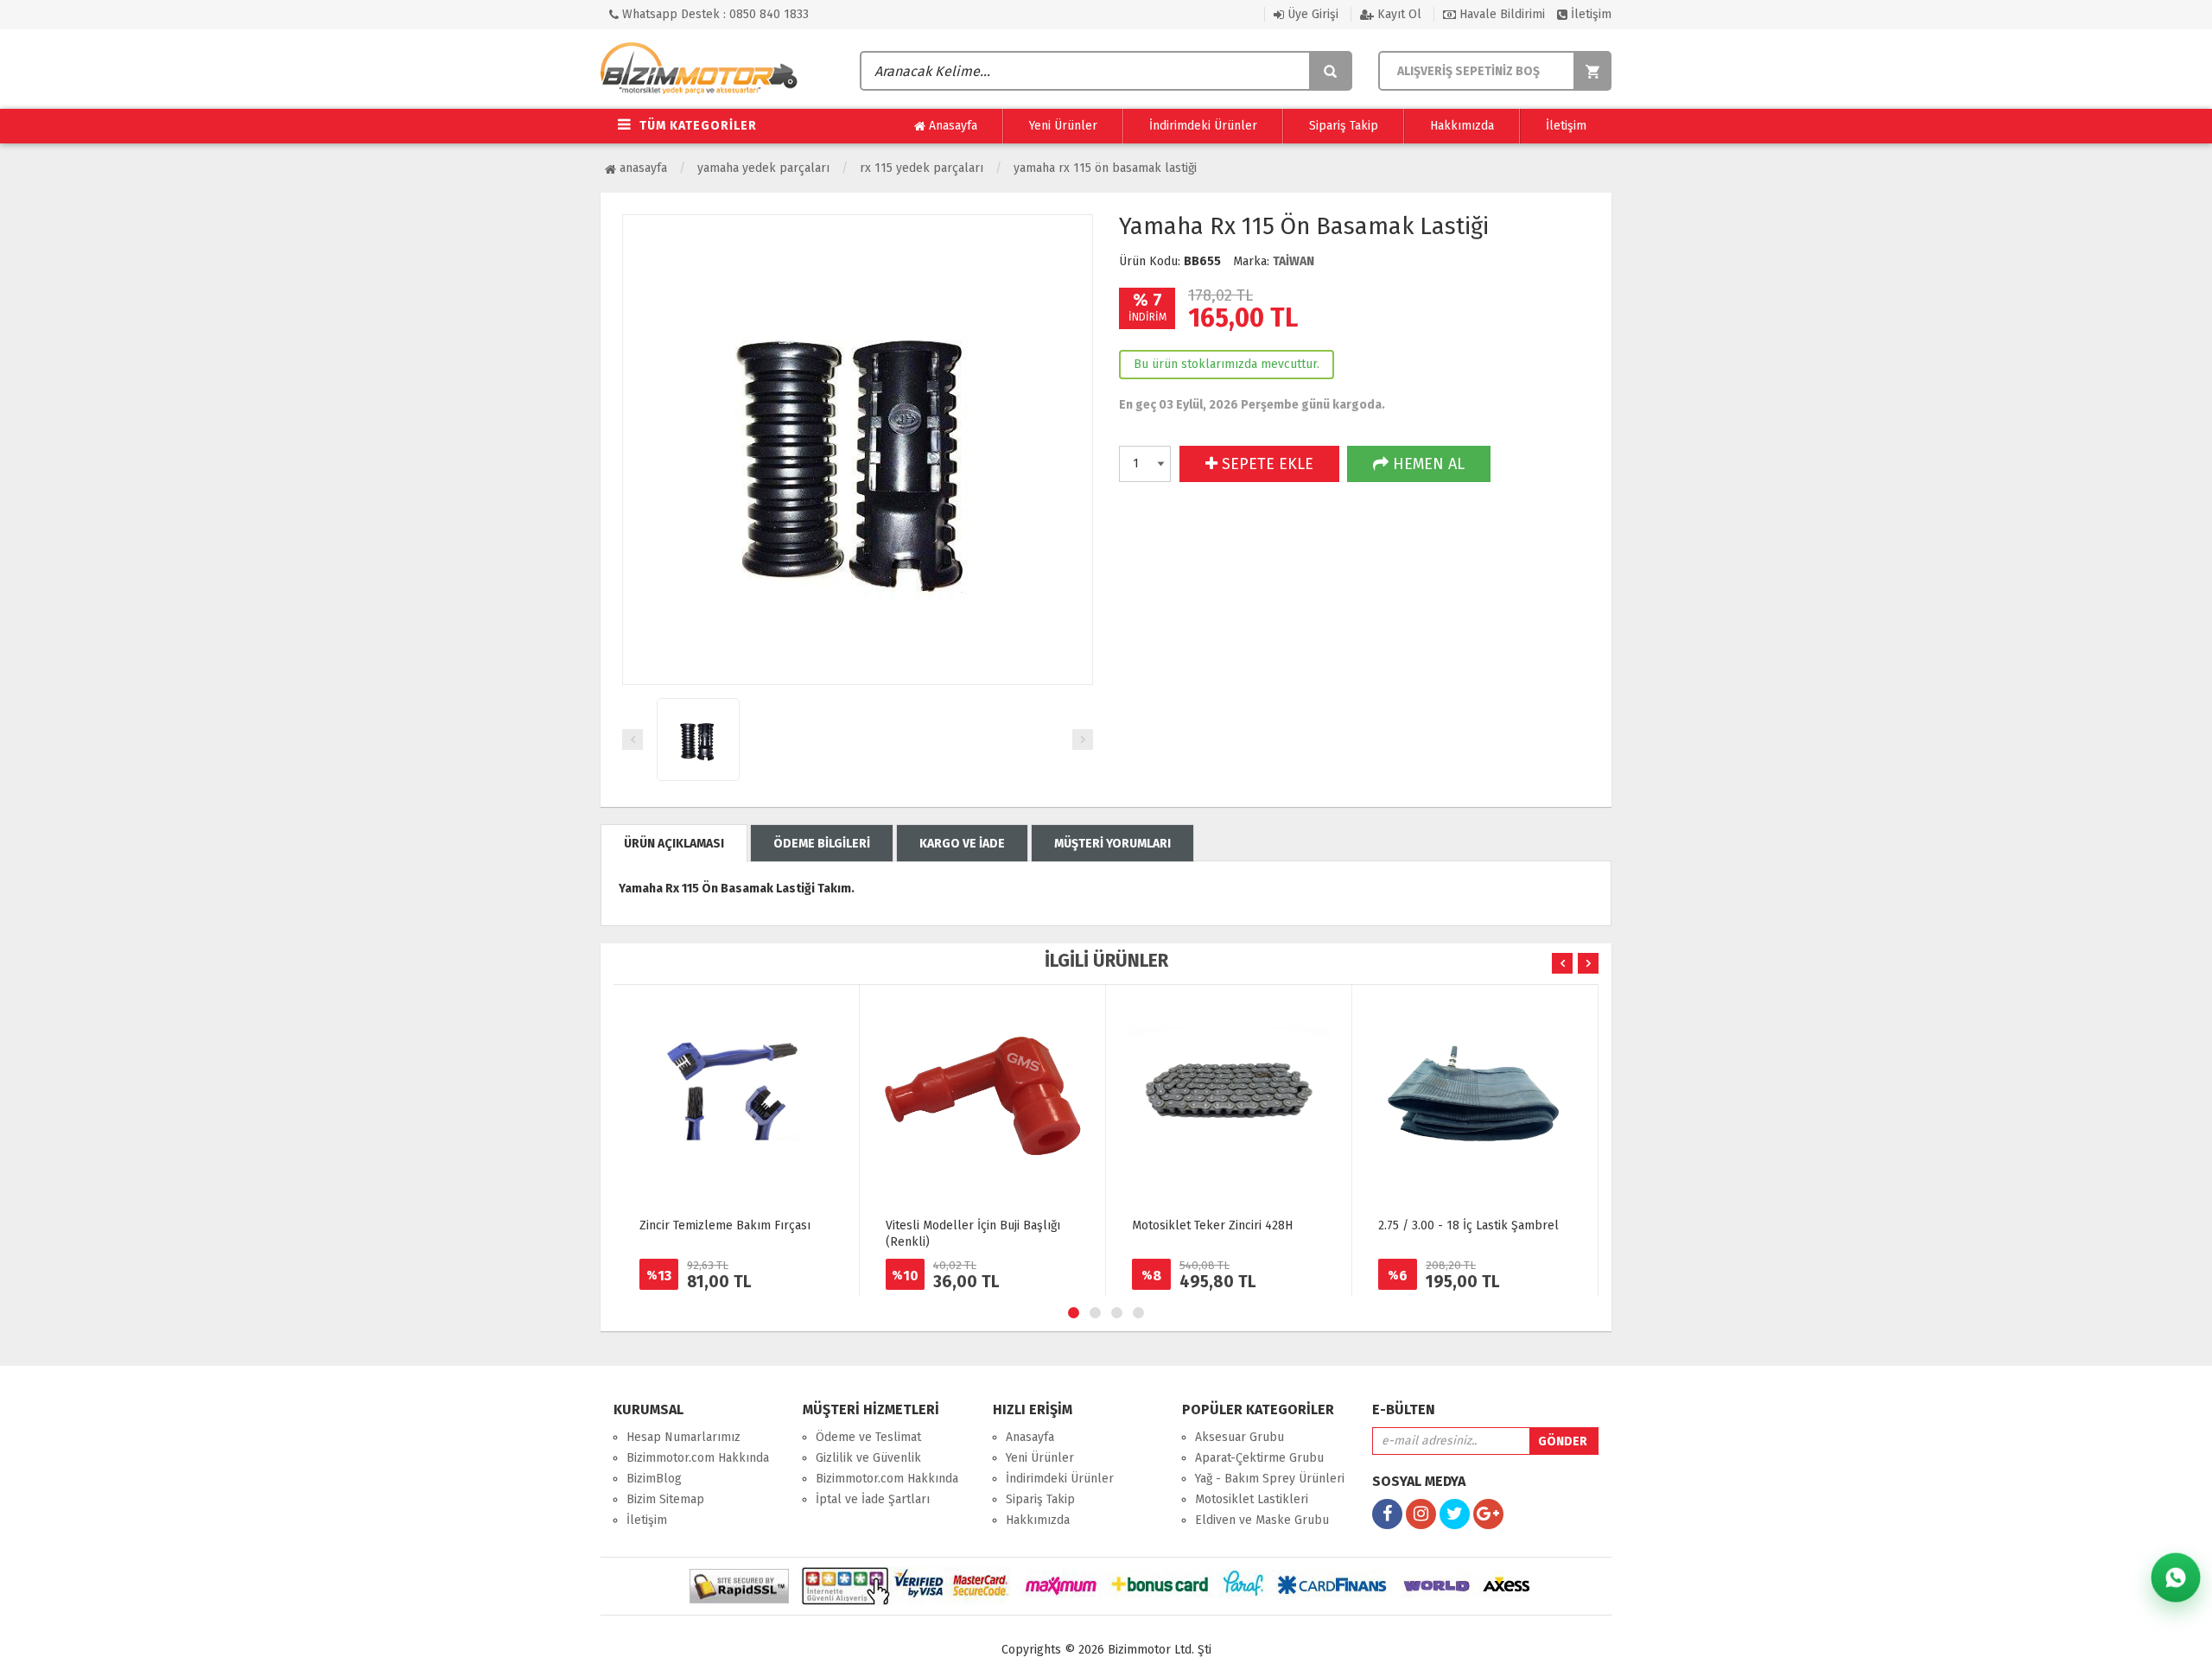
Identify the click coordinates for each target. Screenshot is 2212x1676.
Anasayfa (951, 126)
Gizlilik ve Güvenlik (868, 1458)
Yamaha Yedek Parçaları (763, 168)
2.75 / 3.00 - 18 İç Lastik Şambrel (1468, 1225)
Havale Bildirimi (1500, 14)
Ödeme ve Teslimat (868, 1437)
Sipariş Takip (1344, 126)
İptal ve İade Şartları (873, 1499)
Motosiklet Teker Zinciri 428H (1212, 1225)
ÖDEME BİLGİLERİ (822, 844)
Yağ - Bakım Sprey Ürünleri (1270, 1479)
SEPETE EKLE (1265, 464)
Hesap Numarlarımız (683, 1437)
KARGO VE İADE (962, 844)
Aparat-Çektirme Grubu (1259, 1458)
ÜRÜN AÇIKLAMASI (674, 844)
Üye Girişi (1311, 14)
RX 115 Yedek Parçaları (922, 168)
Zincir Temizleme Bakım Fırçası (725, 1225)
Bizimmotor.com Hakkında (698, 1458)
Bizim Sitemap (665, 1499)
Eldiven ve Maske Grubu (1262, 1520)
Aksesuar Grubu (1239, 1437)
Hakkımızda (1462, 126)
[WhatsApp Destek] (2176, 1578)
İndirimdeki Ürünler (1203, 126)
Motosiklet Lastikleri (1252, 1499)
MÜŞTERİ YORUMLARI (1112, 844)
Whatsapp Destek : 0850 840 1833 (714, 14)
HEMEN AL (1427, 464)
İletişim (1589, 14)
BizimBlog (654, 1479)
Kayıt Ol (1398, 14)
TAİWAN (1294, 261)
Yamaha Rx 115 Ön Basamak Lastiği (1105, 168)
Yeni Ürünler (1063, 126)
